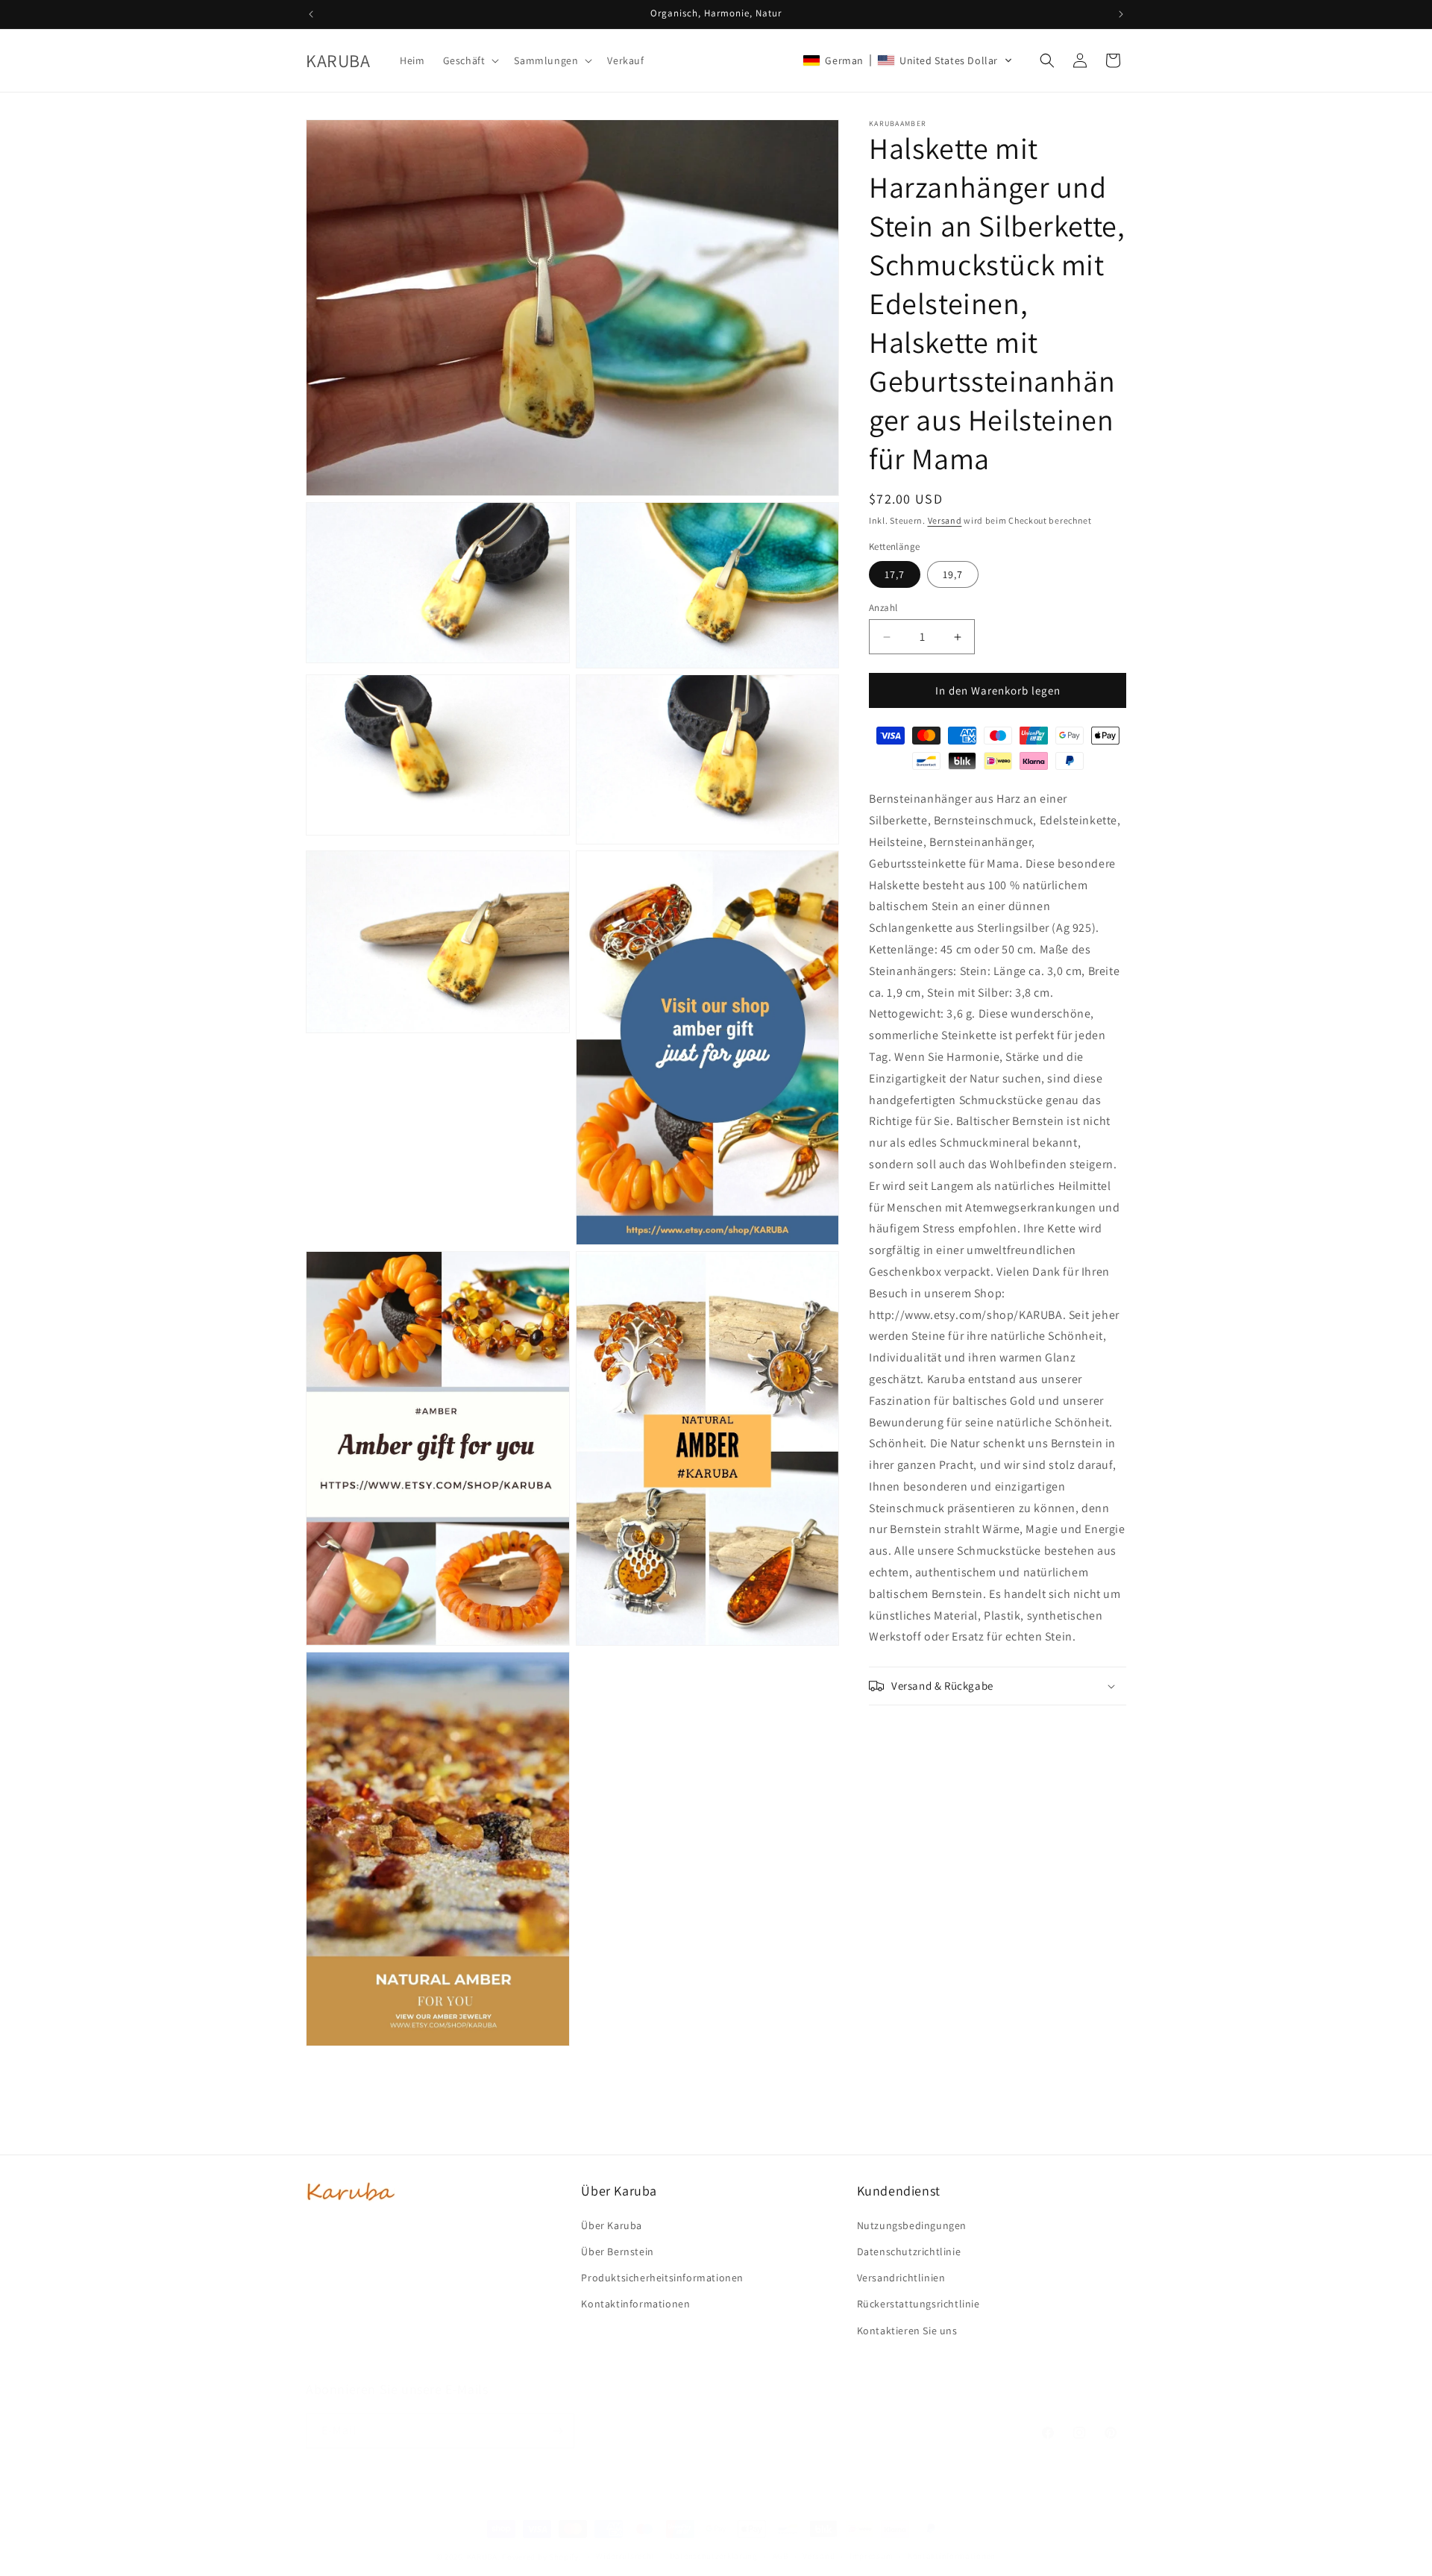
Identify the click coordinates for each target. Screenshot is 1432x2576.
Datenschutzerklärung (714, 2556)
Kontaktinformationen (952, 2556)
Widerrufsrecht (625, 2556)
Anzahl (883, 608)
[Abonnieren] (557, 2431)
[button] (470, 60)
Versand (945, 520)
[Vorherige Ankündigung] (311, 14)
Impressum (871, 2556)
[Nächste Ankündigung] (1121, 14)
